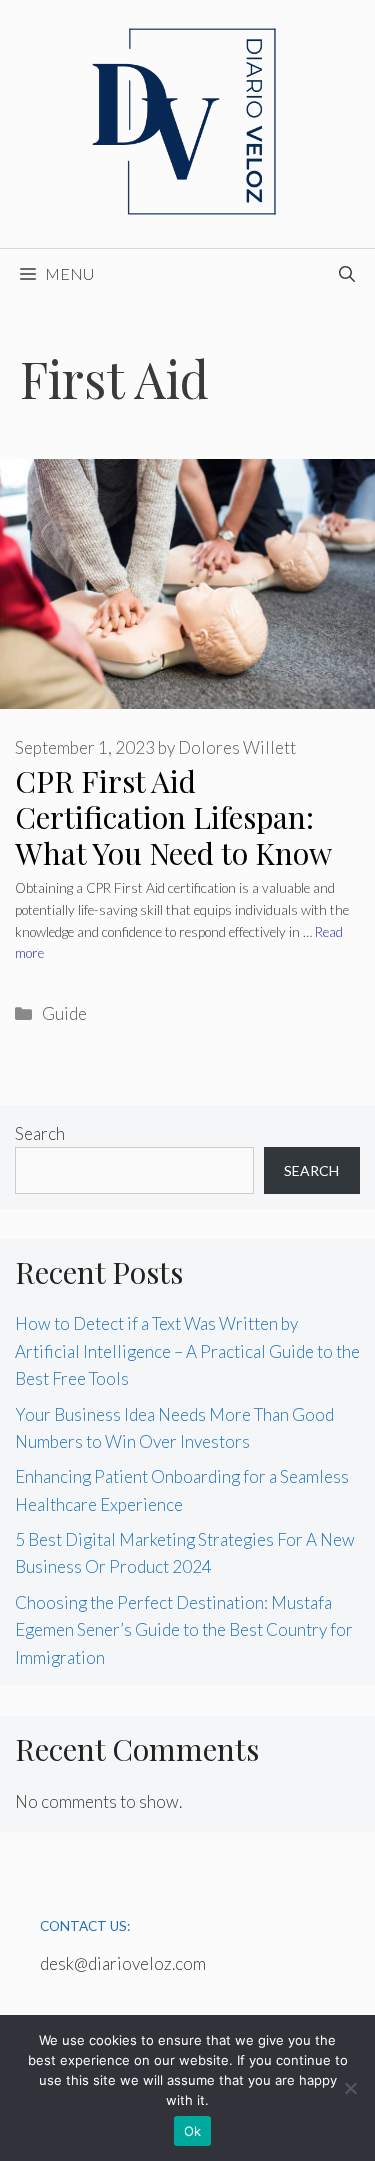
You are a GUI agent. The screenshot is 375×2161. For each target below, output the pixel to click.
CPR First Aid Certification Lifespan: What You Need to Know (173, 817)
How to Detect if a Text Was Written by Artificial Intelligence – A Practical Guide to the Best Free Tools (187, 1350)
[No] (350, 2088)
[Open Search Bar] (347, 274)
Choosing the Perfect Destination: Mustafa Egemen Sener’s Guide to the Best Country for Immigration (184, 1629)
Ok (193, 2131)
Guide (64, 1013)
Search (40, 1133)
